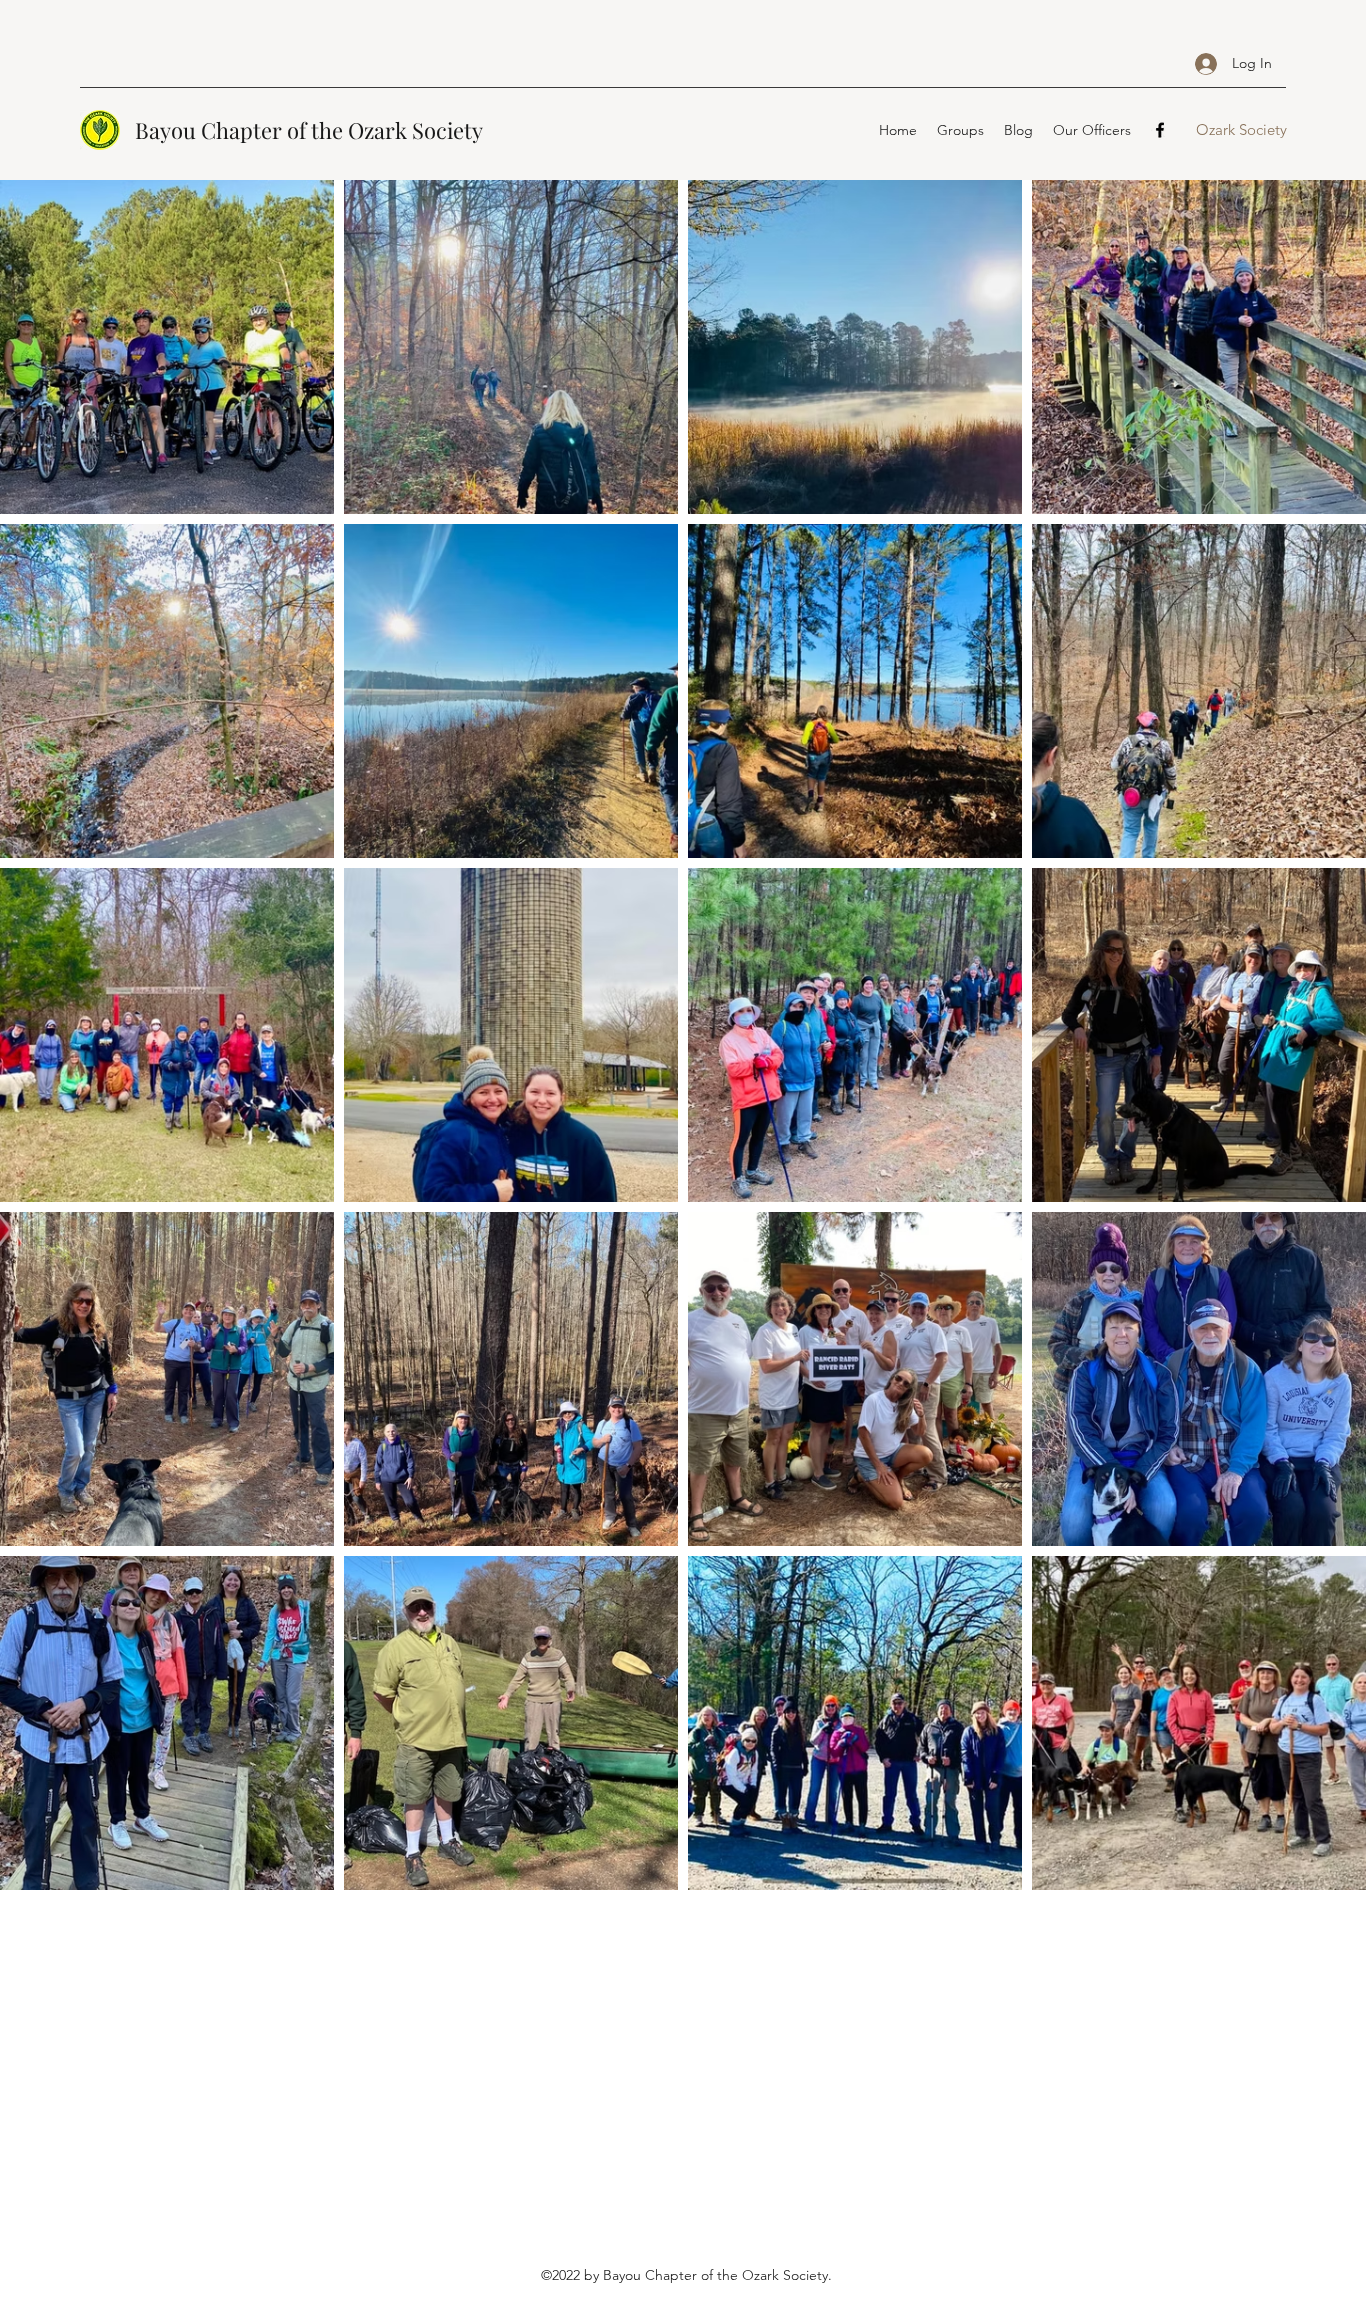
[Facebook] (1160, 130)
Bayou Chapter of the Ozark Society (309, 130)
